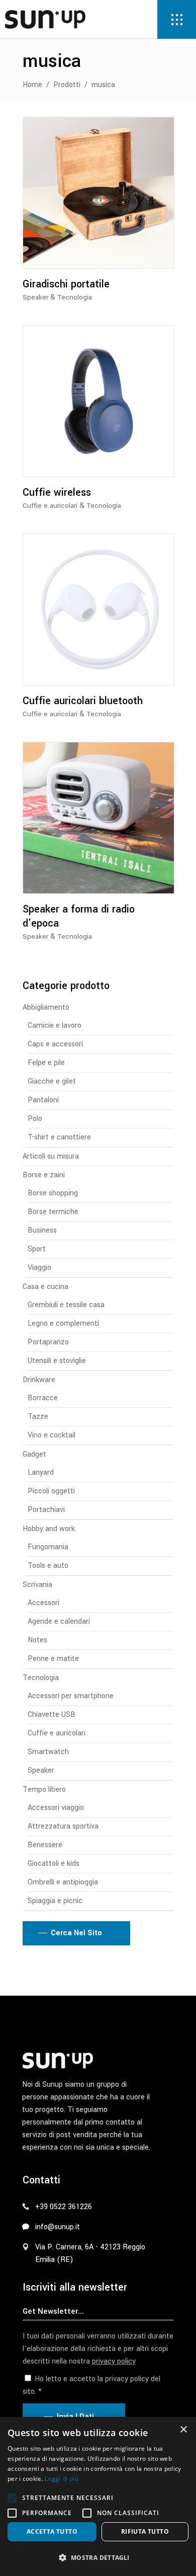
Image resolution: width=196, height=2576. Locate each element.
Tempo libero (44, 1790)
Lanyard (41, 1472)
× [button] (183, 2430)
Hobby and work (49, 1529)
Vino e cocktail (52, 1435)
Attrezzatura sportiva (63, 1826)
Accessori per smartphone (71, 1696)
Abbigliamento (46, 1007)
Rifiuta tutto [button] (145, 2531)
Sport (37, 1249)
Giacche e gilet (52, 1081)
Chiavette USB (52, 1715)
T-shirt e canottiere (59, 1137)
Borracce (43, 1398)
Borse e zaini (44, 1175)
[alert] (98, 2496)
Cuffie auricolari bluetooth (83, 701)
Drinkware (39, 1380)
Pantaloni (43, 1100)
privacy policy (114, 2361)
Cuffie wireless (57, 493)
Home (32, 85)
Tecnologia (75, 297)
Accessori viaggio (56, 1808)
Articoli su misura (51, 1156)
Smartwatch (48, 1752)
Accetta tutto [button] (52, 2531)
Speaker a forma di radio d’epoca (79, 916)
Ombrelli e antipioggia (63, 1882)
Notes (37, 1640)
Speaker (35, 297)
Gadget (34, 1454)
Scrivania (37, 1585)
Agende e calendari (59, 1621)
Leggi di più (62, 2479)
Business (42, 1230)
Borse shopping (53, 1193)
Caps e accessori (55, 1044)
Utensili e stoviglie (57, 1361)
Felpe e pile (46, 1063)
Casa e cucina (45, 1287)
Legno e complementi (63, 1323)
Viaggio (39, 1268)
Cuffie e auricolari (50, 506)
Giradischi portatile (66, 284)
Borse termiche (53, 1212)
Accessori (43, 1603)
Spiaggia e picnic (55, 1901)
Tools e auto (48, 1566)
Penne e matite (53, 1659)
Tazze (38, 1417)
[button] (12, 2498)
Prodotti (67, 85)
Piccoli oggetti (51, 1491)
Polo (35, 1119)
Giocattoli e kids (54, 1864)
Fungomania (48, 1547)
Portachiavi (46, 1510)
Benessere (45, 1845)
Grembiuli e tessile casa (66, 1305)
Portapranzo (48, 1342)
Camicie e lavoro (55, 1026)
